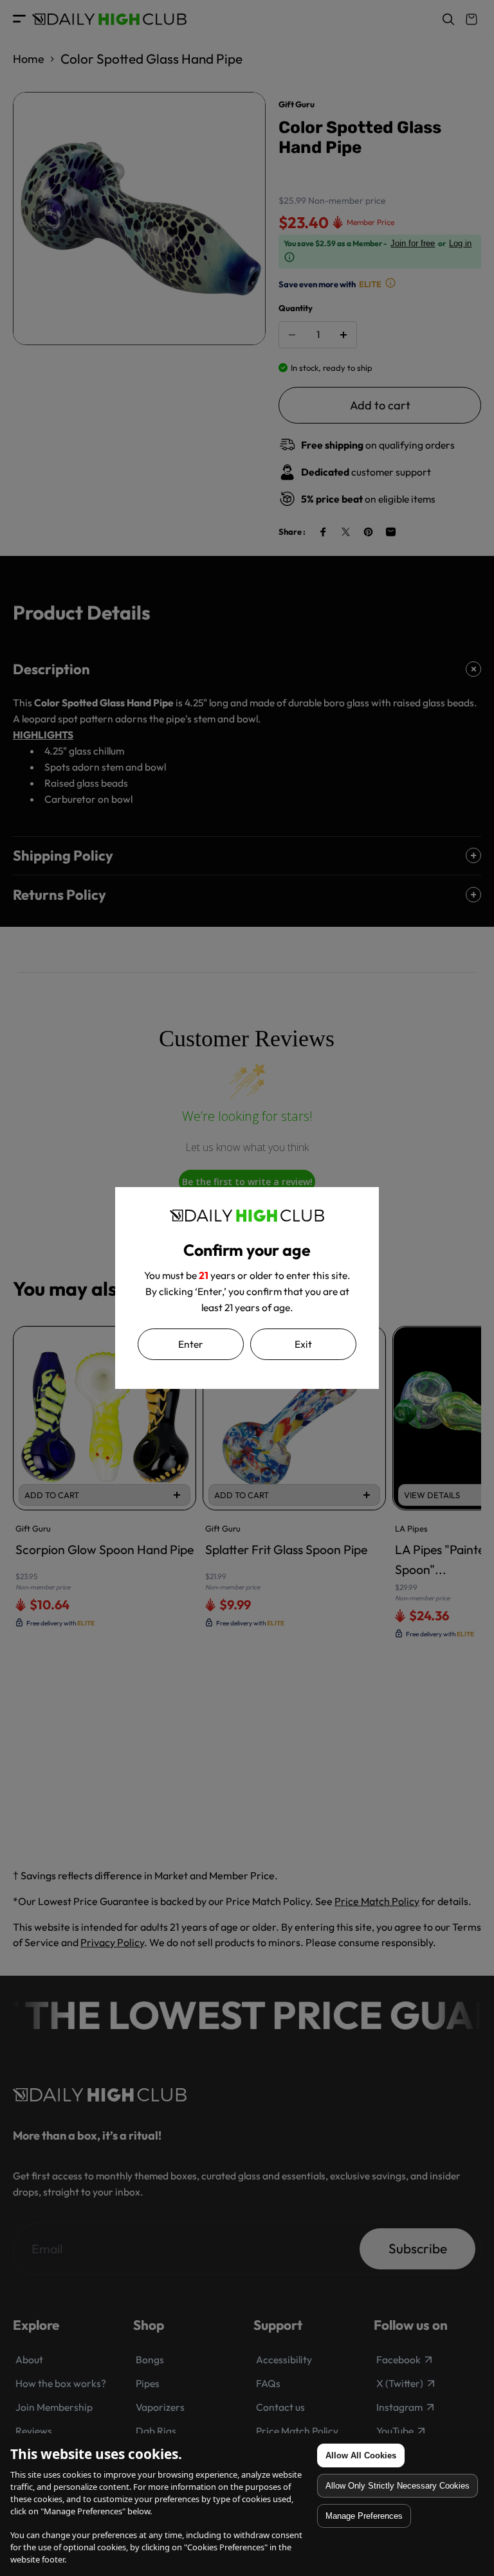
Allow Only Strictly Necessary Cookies (398, 2486)
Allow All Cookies (361, 2455)
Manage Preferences (364, 2516)
